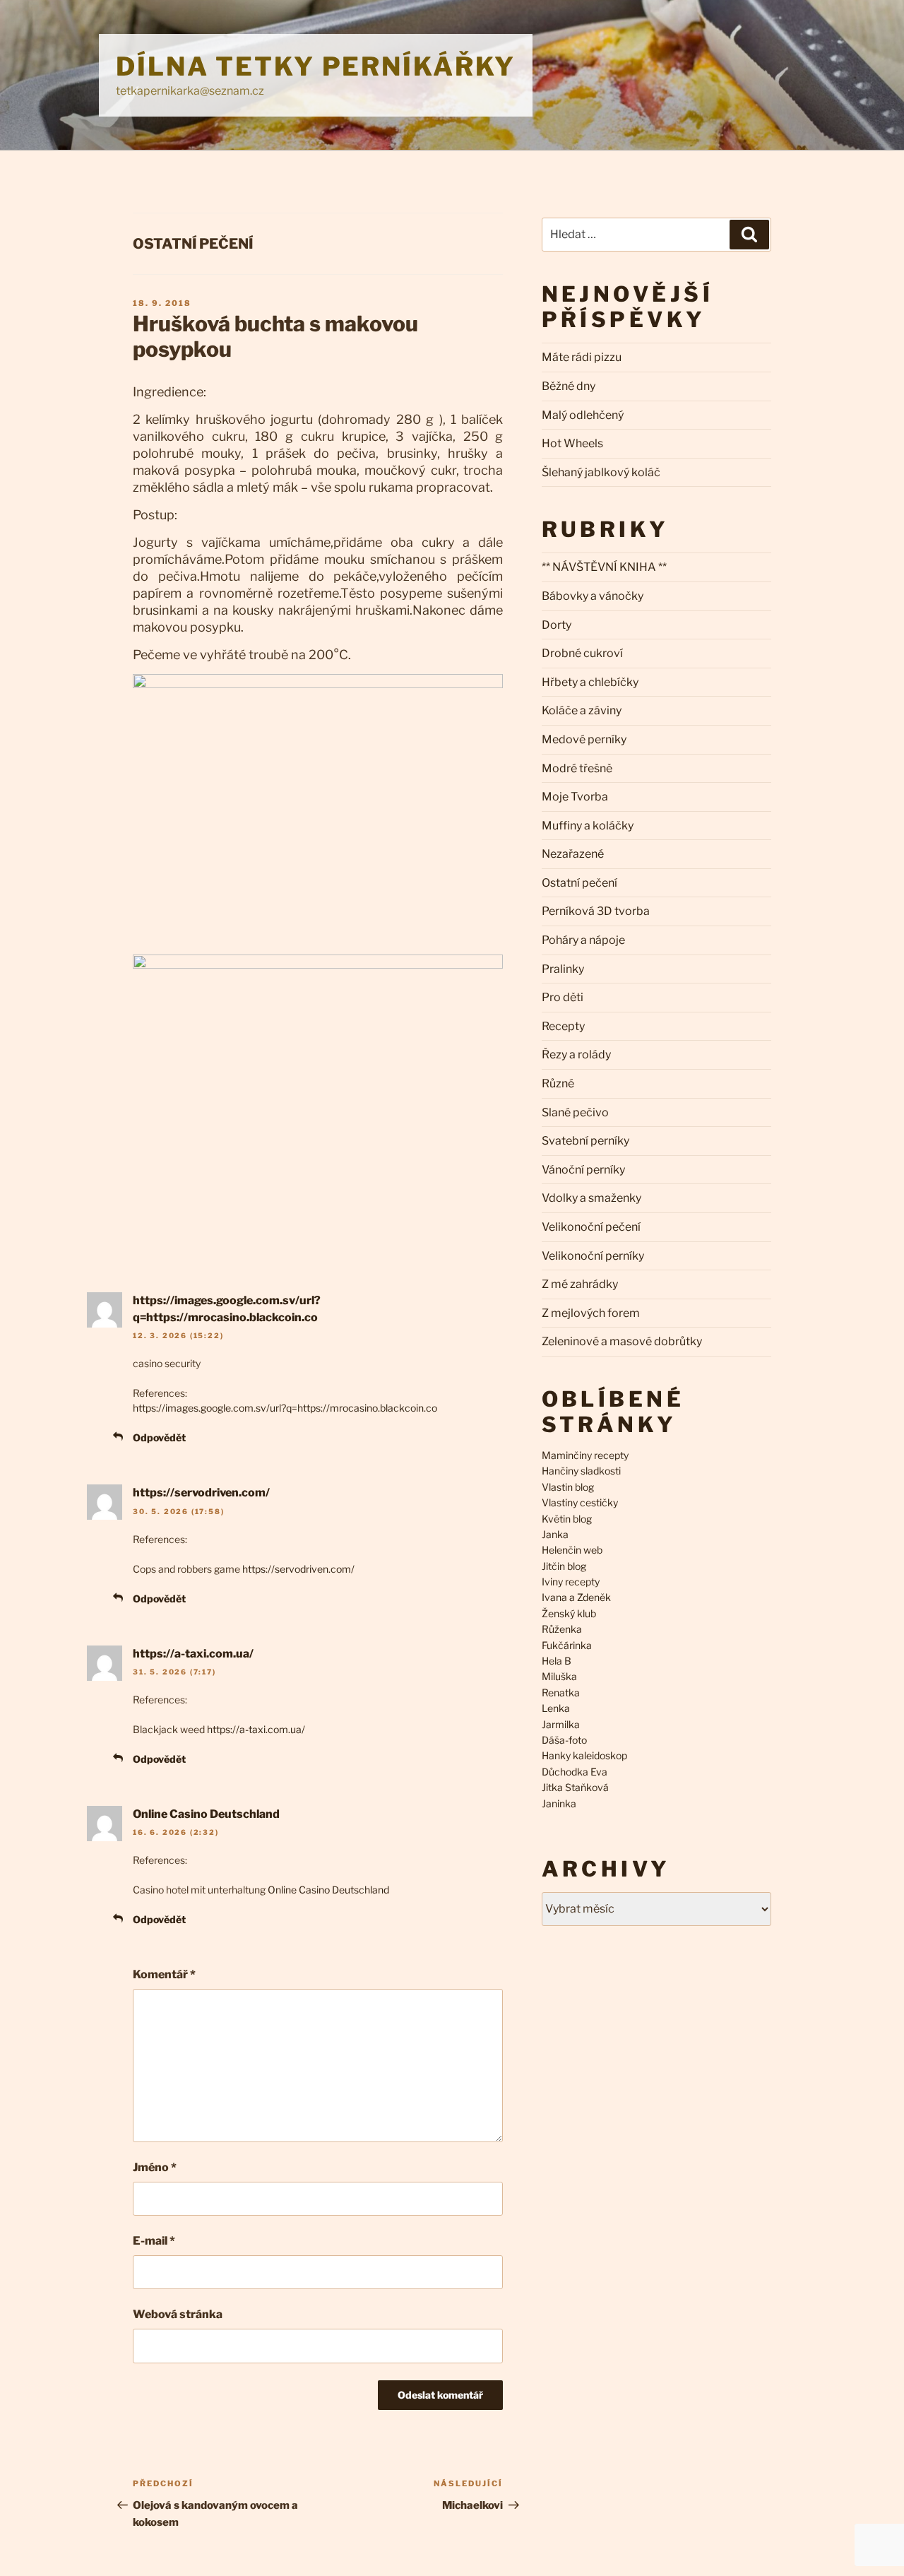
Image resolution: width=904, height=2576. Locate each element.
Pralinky (563, 969)
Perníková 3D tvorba (596, 911)
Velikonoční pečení (591, 1227)
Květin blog (567, 1519)
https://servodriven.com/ (201, 1493)
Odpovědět (159, 1437)
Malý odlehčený (583, 415)
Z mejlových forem (591, 1313)
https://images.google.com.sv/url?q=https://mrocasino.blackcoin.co (285, 1408)
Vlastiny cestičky (580, 1502)
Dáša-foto (564, 1740)
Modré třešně (577, 768)
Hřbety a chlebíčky (590, 682)
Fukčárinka (567, 1645)
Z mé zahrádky (580, 1284)
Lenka (556, 1708)
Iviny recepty (571, 1582)
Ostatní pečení (193, 244)
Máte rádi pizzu (582, 357)
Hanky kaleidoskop (584, 1755)
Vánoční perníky (583, 1170)
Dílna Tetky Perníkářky (316, 66)
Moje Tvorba (575, 797)
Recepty (563, 1026)
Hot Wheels (572, 443)
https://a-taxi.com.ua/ (193, 1654)
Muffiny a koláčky (588, 826)
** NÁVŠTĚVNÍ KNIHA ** (604, 567)
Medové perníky (584, 739)
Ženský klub (569, 1613)
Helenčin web (572, 1550)
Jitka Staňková (575, 1787)
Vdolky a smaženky (591, 1198)
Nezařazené (573, 854)
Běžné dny (569, 386)
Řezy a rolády (576, 1054)
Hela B (557, 1661)
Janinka (559, 1803)
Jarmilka (561, 1724)
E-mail (154, 2241)
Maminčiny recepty (585, 1455)
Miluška (559, 1676)
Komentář (164, 1974)
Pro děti (563, 997)
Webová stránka (178, 2314)
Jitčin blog (564, 1566)
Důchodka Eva (575, 1772)
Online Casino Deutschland (206, 1814)
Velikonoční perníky (593, 1256)
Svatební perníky (585, 1141)
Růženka (562, 1629)
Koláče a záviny (582, 710)
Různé (558, 1083)
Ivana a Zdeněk (576, 1597)
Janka (555, 1534)
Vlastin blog (568, 1487)
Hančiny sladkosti (581, 1471)
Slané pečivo (575, 1112)
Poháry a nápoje (583, 940)
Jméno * (155, 2167)
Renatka (561, 1692)
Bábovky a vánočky (593, 596)
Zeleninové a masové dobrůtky (622, 1341)
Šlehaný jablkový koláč (601, 472)
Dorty (557, 625)
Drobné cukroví (582, 653)
